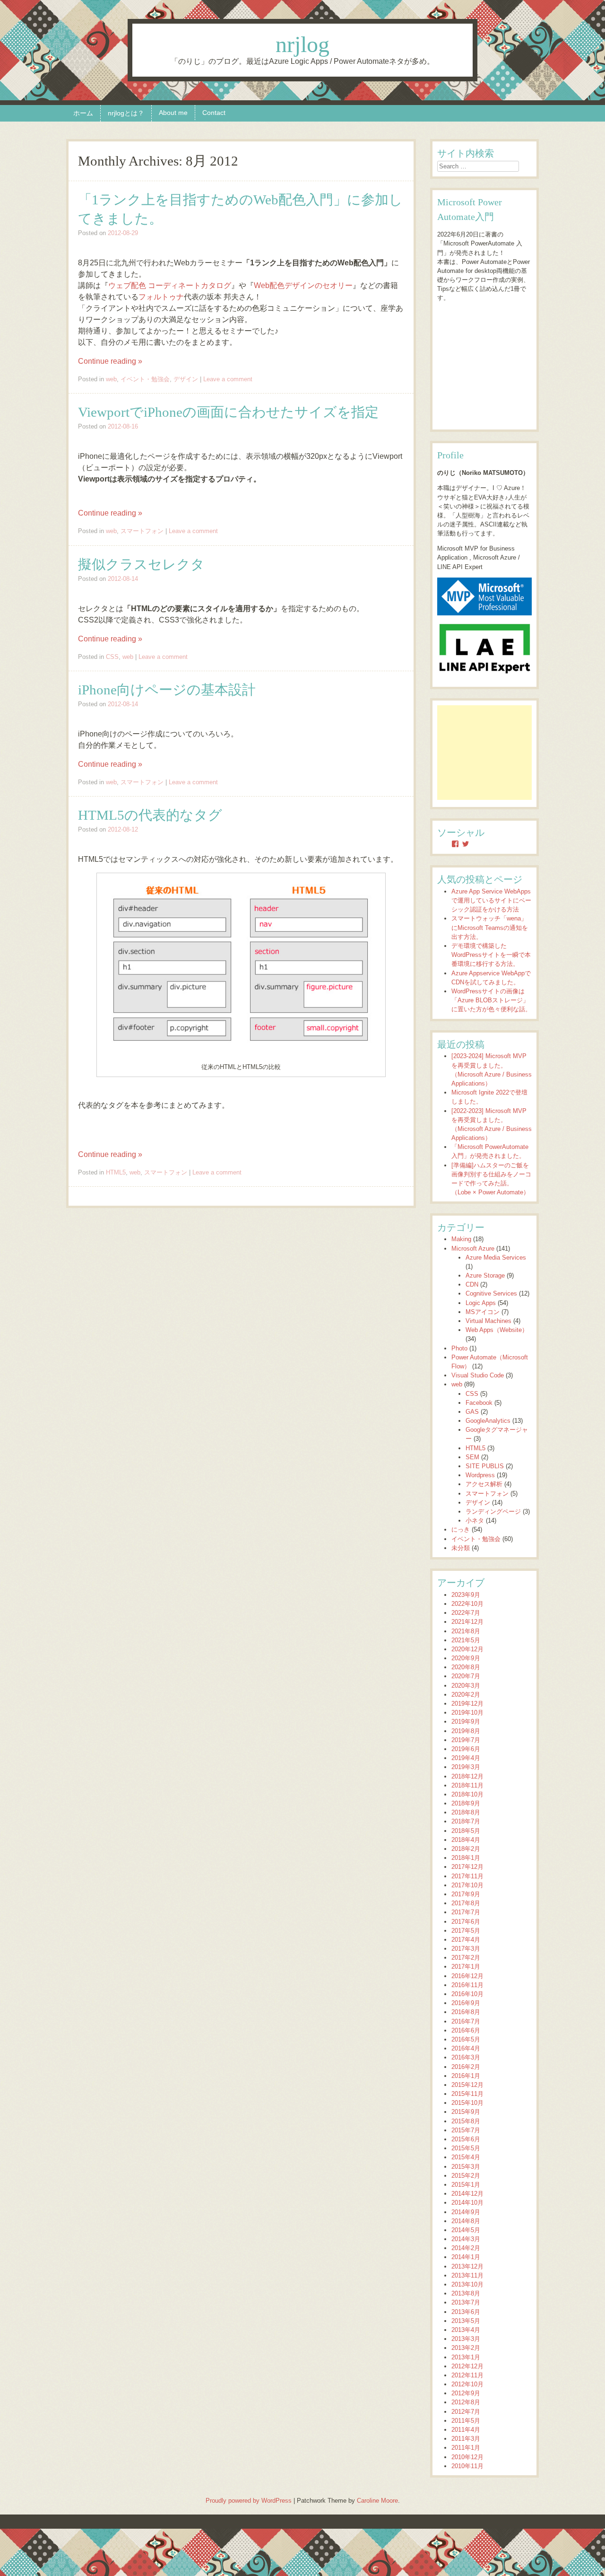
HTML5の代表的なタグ (150, 815)
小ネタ (475, 1520)
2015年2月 (466, 2176)
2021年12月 (467, 1622)
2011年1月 (466, 2448)
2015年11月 (467, 2094)
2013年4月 (466, 2330)
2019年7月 (466, 1740)
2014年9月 (466, 2212)
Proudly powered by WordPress (249, 2501)
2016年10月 (467, 1994)
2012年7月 (466, 2412)
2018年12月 (467, 1776)
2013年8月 (466, 2293)
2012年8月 (466, 2402)
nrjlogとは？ (126, 113)
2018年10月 (467, 1794)
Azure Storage (485, 1275)
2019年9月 (466, 1722)
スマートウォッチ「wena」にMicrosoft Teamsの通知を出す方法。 (490, 927)
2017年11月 (467, 1876)
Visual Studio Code (478, 1375)
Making (461, 1239)
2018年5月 (466, 1831)
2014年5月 (466, 2230)
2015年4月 (466, 2157)
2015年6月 (466, 2139)
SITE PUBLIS (485, 1466)
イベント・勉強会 (145, 379)
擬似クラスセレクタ (141, 564)
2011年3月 (466, 2439)
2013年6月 (466, 2312)
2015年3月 (466, 2167)
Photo (459, 1348)
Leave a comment (228, 379)
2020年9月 (466, 1658)
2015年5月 (466, 2148)
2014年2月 (466, 2248)
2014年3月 (466, 2239)
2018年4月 (466, 1840)
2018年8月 (466, 1812)
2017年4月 (466, 1940)
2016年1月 (466, 2076)
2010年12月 (467, 2457)
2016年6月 (466, 2030)
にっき (461, 1529)
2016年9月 (466, 2003)
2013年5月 (466, 2321)
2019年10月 (467, 1713)
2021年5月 (466, 1640)
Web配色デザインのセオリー (303, 285)
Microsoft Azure (473, 1249)
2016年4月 (466, 2048)
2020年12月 (467, 1649)
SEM (472, 1457)
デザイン (186, 379)
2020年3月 (466, 1686)
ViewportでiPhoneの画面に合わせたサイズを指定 (228, 412)
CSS (112, 657)
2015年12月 (467, 2085)
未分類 (461, 1548)
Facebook (479, 1403)
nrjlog (302, 44)
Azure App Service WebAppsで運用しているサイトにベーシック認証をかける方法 (491, 900)
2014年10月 (467, 2203)
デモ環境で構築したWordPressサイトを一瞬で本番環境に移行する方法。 (491, 955)
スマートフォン (142, 531)
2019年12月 (467, 1704)
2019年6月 (466, 1749)
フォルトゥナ (161, 297)
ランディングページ (493, 1511)
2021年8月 (466, 1631)
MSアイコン (483, 1312)
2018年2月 (466, 1849)
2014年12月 (467, 2194)
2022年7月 (466, 1613)
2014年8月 (466, 2221)
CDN (472, 1284)
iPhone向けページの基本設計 (167, 690)
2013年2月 (466, 2348)
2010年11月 (467, 2466)
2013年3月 (466, 2339)
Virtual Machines (488, 1321)
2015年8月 (466, 2121)
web (111, 379)
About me (173, 113)
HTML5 (116, 1172)
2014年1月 (466, 2257)
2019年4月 (466, 1758)
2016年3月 (466, 2057)
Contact (214, 113)
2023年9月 (466, 1595)
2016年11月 (467, 1985)
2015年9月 (466, 2112)
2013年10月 (467, 2284)
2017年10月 (467, 1885)
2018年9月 (466, 1803)
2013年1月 (466, 2357)
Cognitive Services (491, 1293)
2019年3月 (466, 1767)
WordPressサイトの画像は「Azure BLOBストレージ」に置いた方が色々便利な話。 (491, 1000)
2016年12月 (467, 1976)
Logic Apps (481, 1303)
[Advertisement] (484, 753)
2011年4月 (466, 2430)
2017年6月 (466, 1922)
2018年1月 (466, 1858)
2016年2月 (466, 2067)
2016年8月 (466, 2012)
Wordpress (480, 1475)
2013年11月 (467, 2275)
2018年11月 (467, 1785)
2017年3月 (466, 1949)
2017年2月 (466, 1958)
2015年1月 (466, 2185)
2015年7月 (466, 2130)
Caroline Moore (377, 2501)
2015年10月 (467, 2103)
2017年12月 (467, 1867)
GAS (472, 1412)
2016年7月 (466, 2021)
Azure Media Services (496, 1257)
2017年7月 (466, 1912)
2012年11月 (467, 2375)
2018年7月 (466, 1821)
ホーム (83, 113)
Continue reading (110, 361)
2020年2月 (466, 1695)
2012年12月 (467, 2366)
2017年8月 (466, 1903)
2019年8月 (466, 1731)
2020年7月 (466, 1676)
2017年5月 (466, 1931)
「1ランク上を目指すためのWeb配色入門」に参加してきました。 (240, 209)
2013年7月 (466, 2302)
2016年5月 (466, 2039)
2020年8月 (466, 1667)
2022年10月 (467, 1604)
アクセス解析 (484, 1484)
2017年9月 (466, 1894)
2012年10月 (467, 2384)
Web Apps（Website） (497, 1330)
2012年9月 (466, 2393)
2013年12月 (467, 2266)
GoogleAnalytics (488, 1421)
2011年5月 (466, 2421)
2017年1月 (466, 1967)
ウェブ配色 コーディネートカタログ (170, 285)
